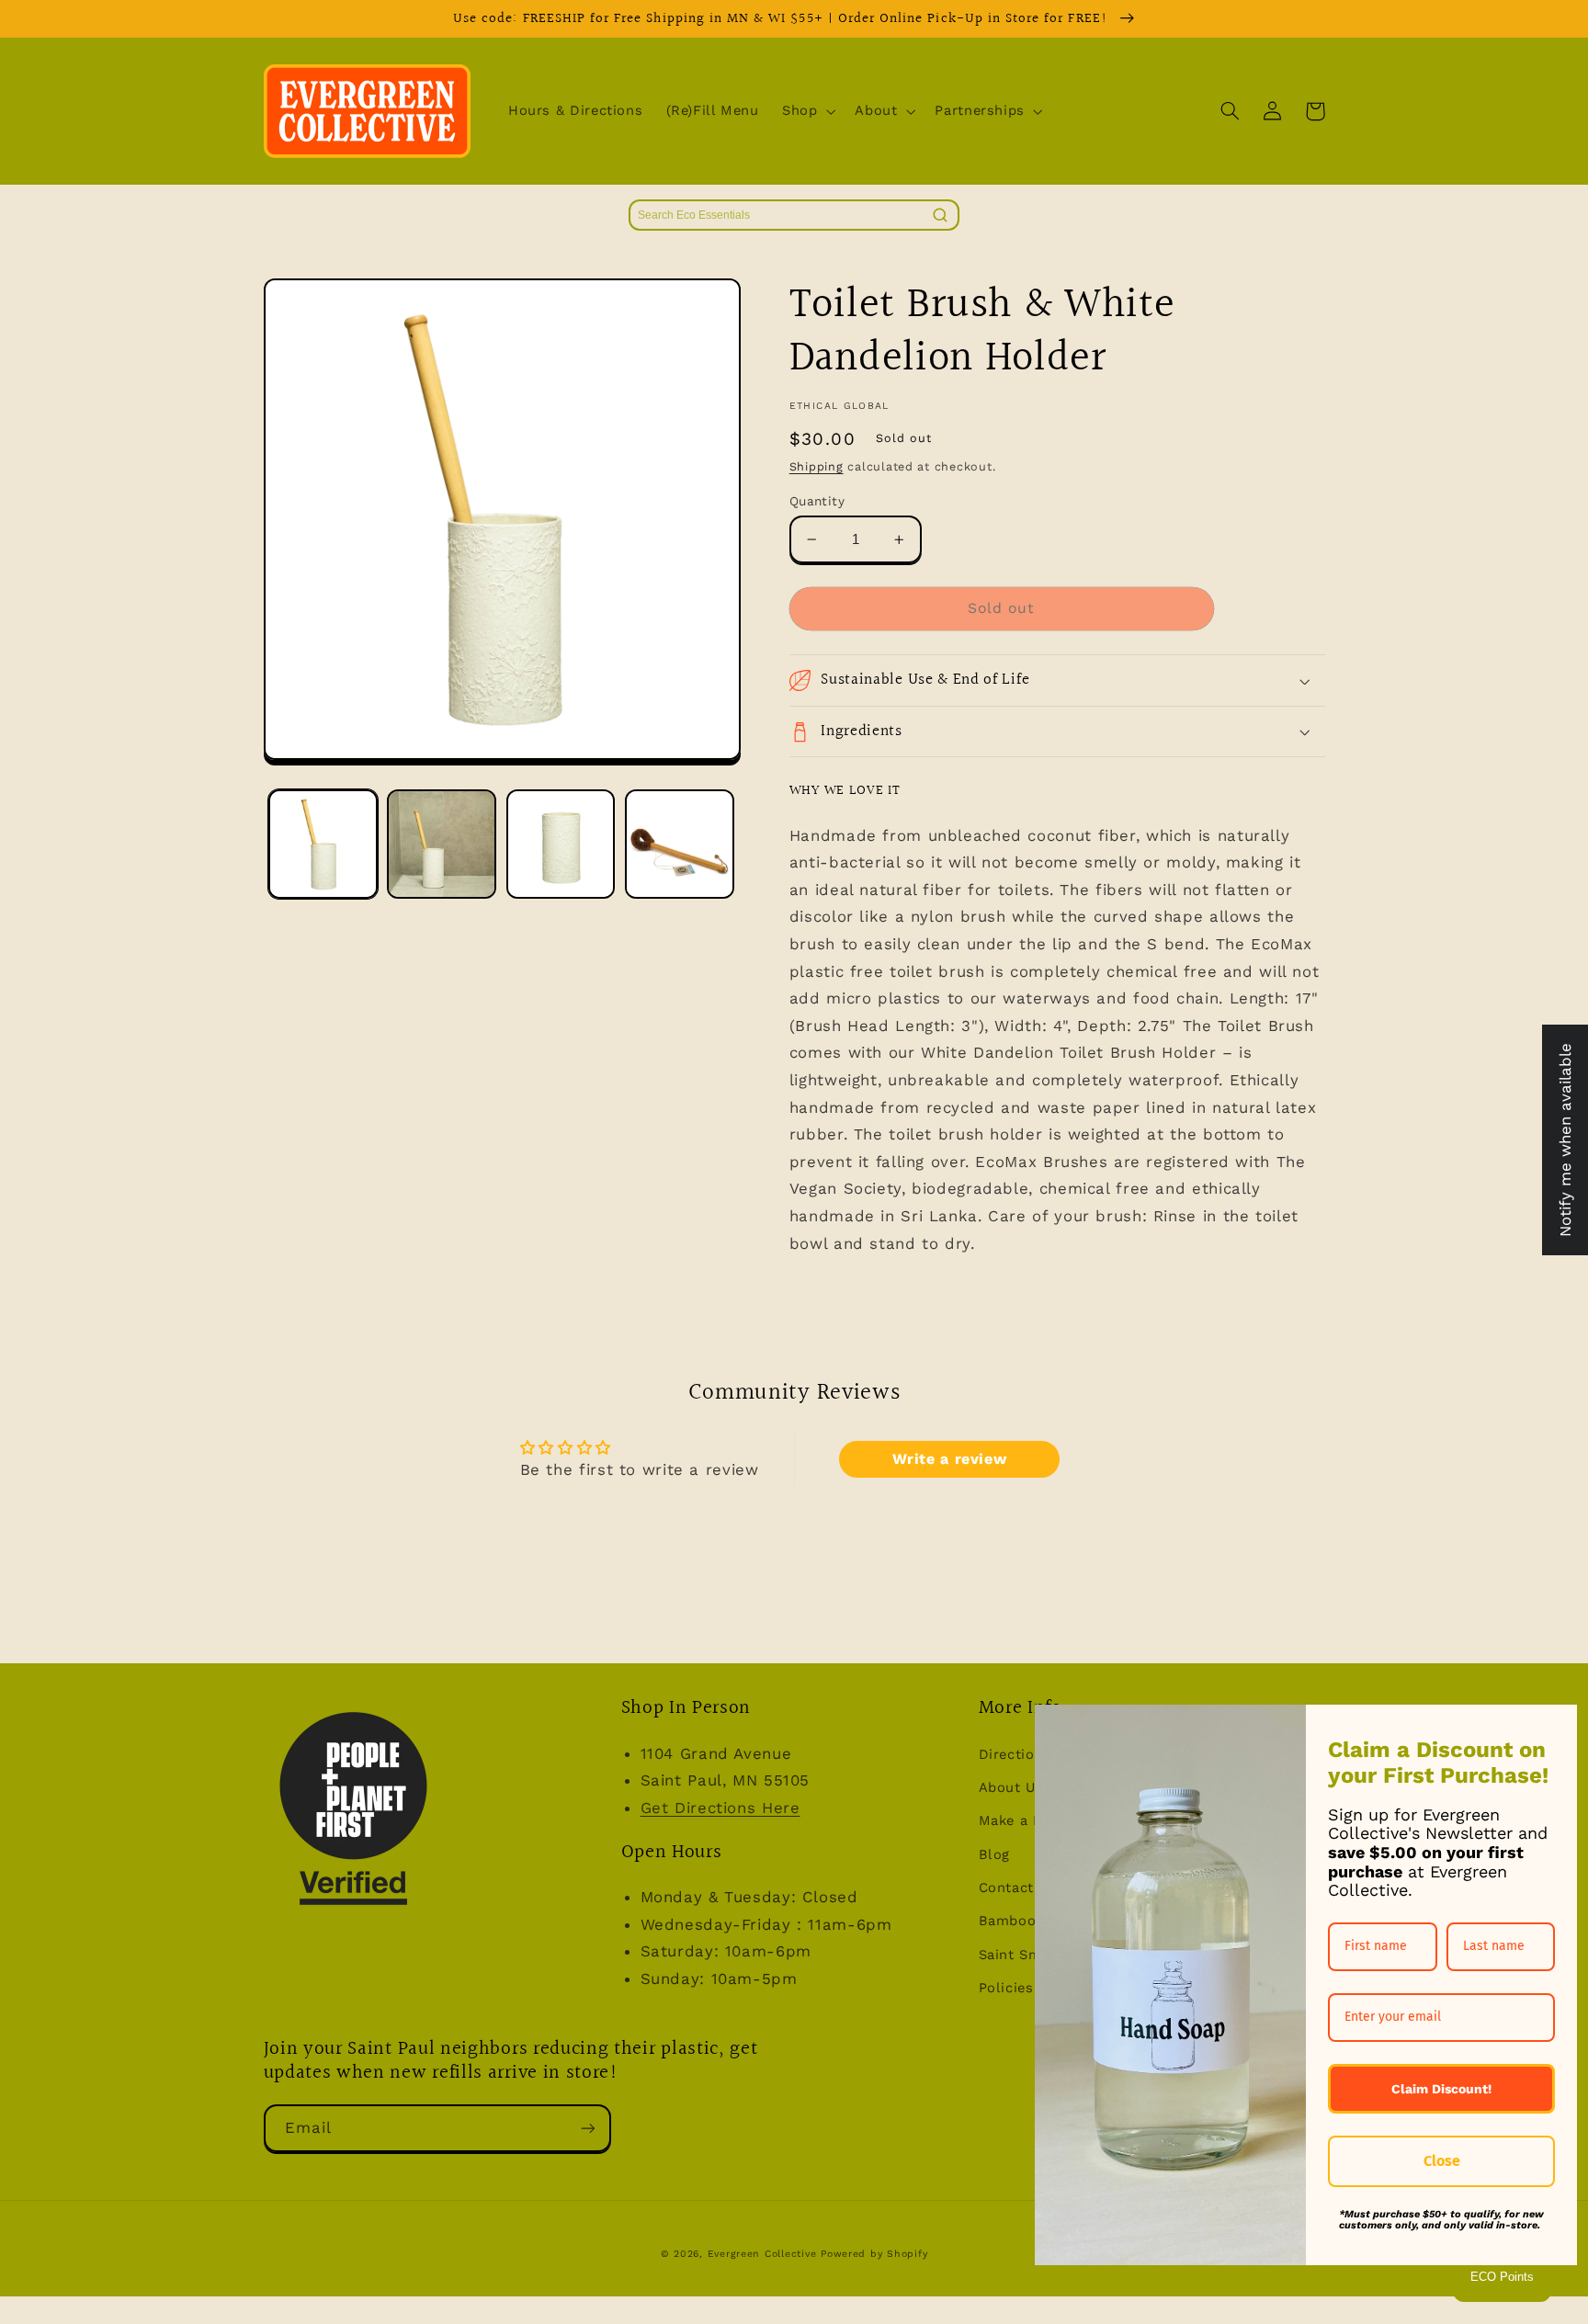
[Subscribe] (587, 2128)
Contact (1006, 1888)
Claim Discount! (1441, 2089)
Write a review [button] (950, 1459)
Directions (1015, 1754)
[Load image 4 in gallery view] (680, 844)
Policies (1006, 1988)
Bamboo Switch (1034, 1921)
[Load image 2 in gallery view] (442, 844)
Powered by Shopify (874, 2254)
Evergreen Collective (764, 2254)
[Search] (940, 215)
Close (1442, 2161)
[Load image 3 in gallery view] (561, 844)
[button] (806, 111)
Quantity (817, 501)
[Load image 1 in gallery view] (323, 844)
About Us (1011, 1787)
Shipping (817, 466)
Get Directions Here (720, 1808)
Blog (995, 1854)
